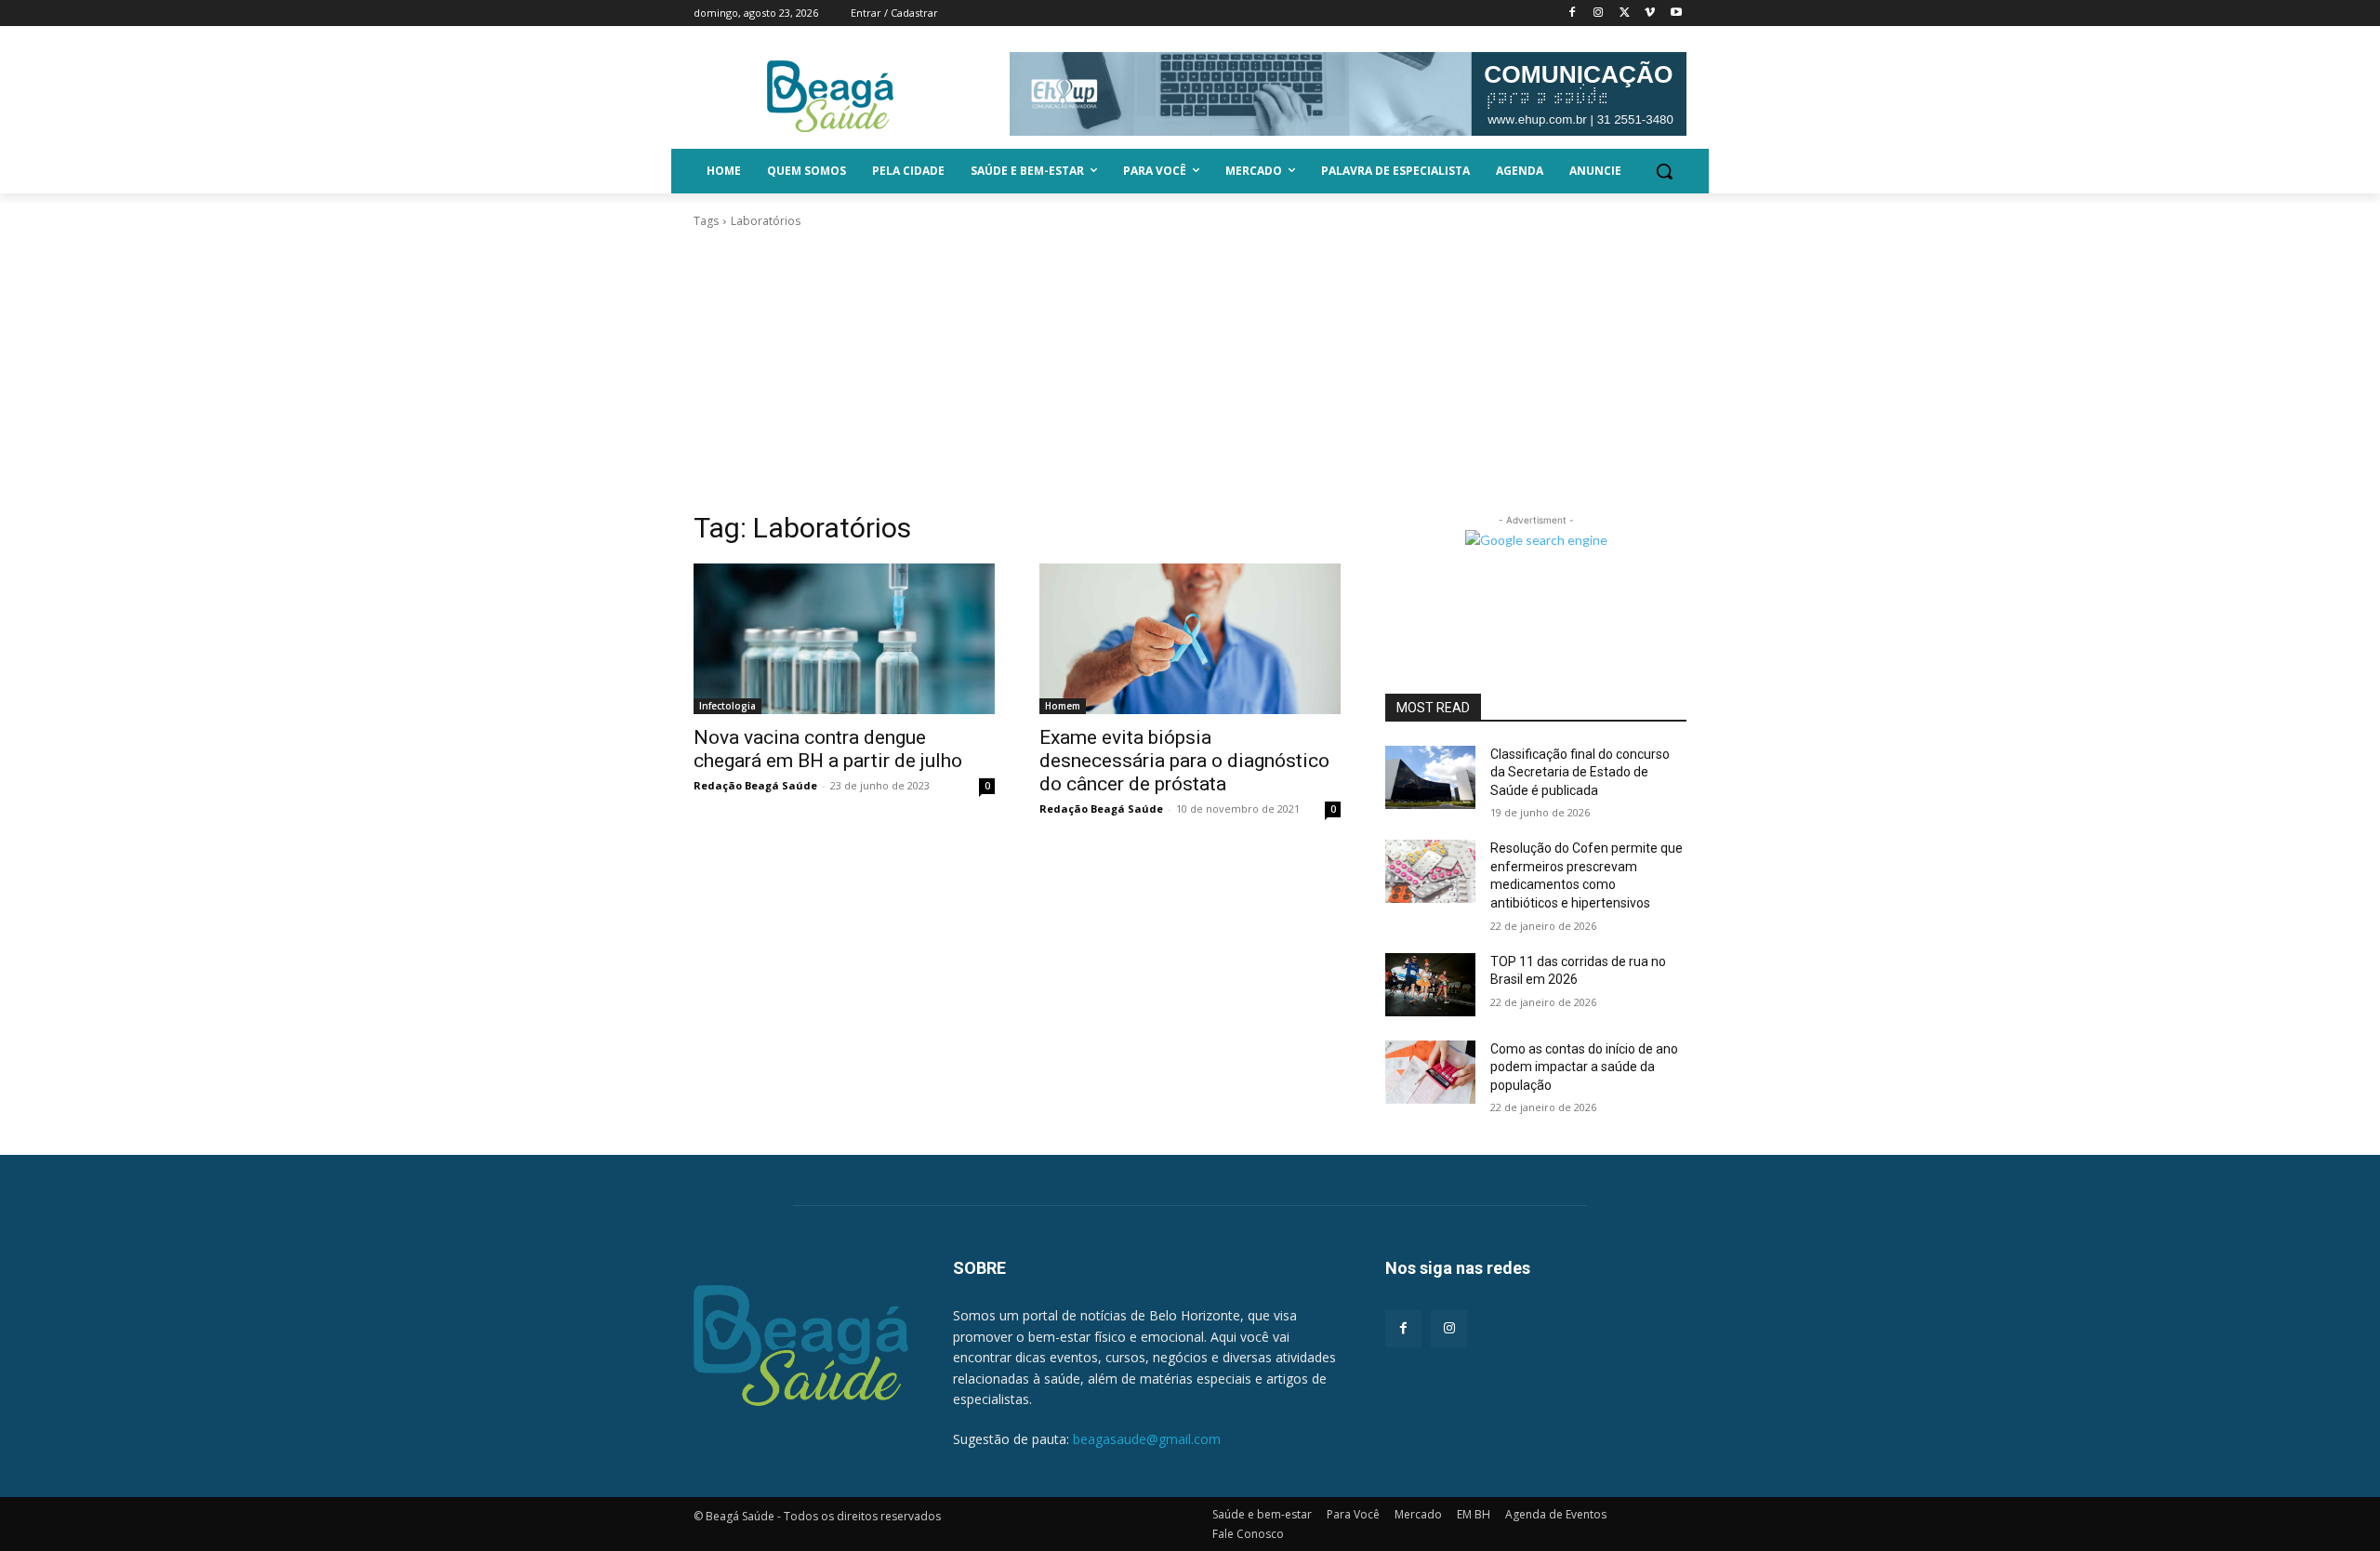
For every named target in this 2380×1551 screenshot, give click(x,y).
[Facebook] (1573, 13)
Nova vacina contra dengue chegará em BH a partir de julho (828, 749)
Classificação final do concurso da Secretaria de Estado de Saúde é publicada (1580, 772)
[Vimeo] (1650, 13)
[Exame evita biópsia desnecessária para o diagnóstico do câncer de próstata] (1190, 639)
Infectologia (727, 706)
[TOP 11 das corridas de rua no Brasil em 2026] (1430, 985)
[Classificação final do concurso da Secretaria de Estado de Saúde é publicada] (1430, 777)
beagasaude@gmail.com (1147, 1439)
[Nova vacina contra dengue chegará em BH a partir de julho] (844, 639)
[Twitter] (1625, 13)
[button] (1664, 171)
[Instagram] (1599, 13)
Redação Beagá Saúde (755, 785)
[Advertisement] (1190, 370)
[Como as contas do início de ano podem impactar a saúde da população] (1430, 1072)
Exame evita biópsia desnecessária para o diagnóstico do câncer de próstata (1184, 761)
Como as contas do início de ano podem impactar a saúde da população (1584, 1067)
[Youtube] (1676, 13)
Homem (1063, 706)
